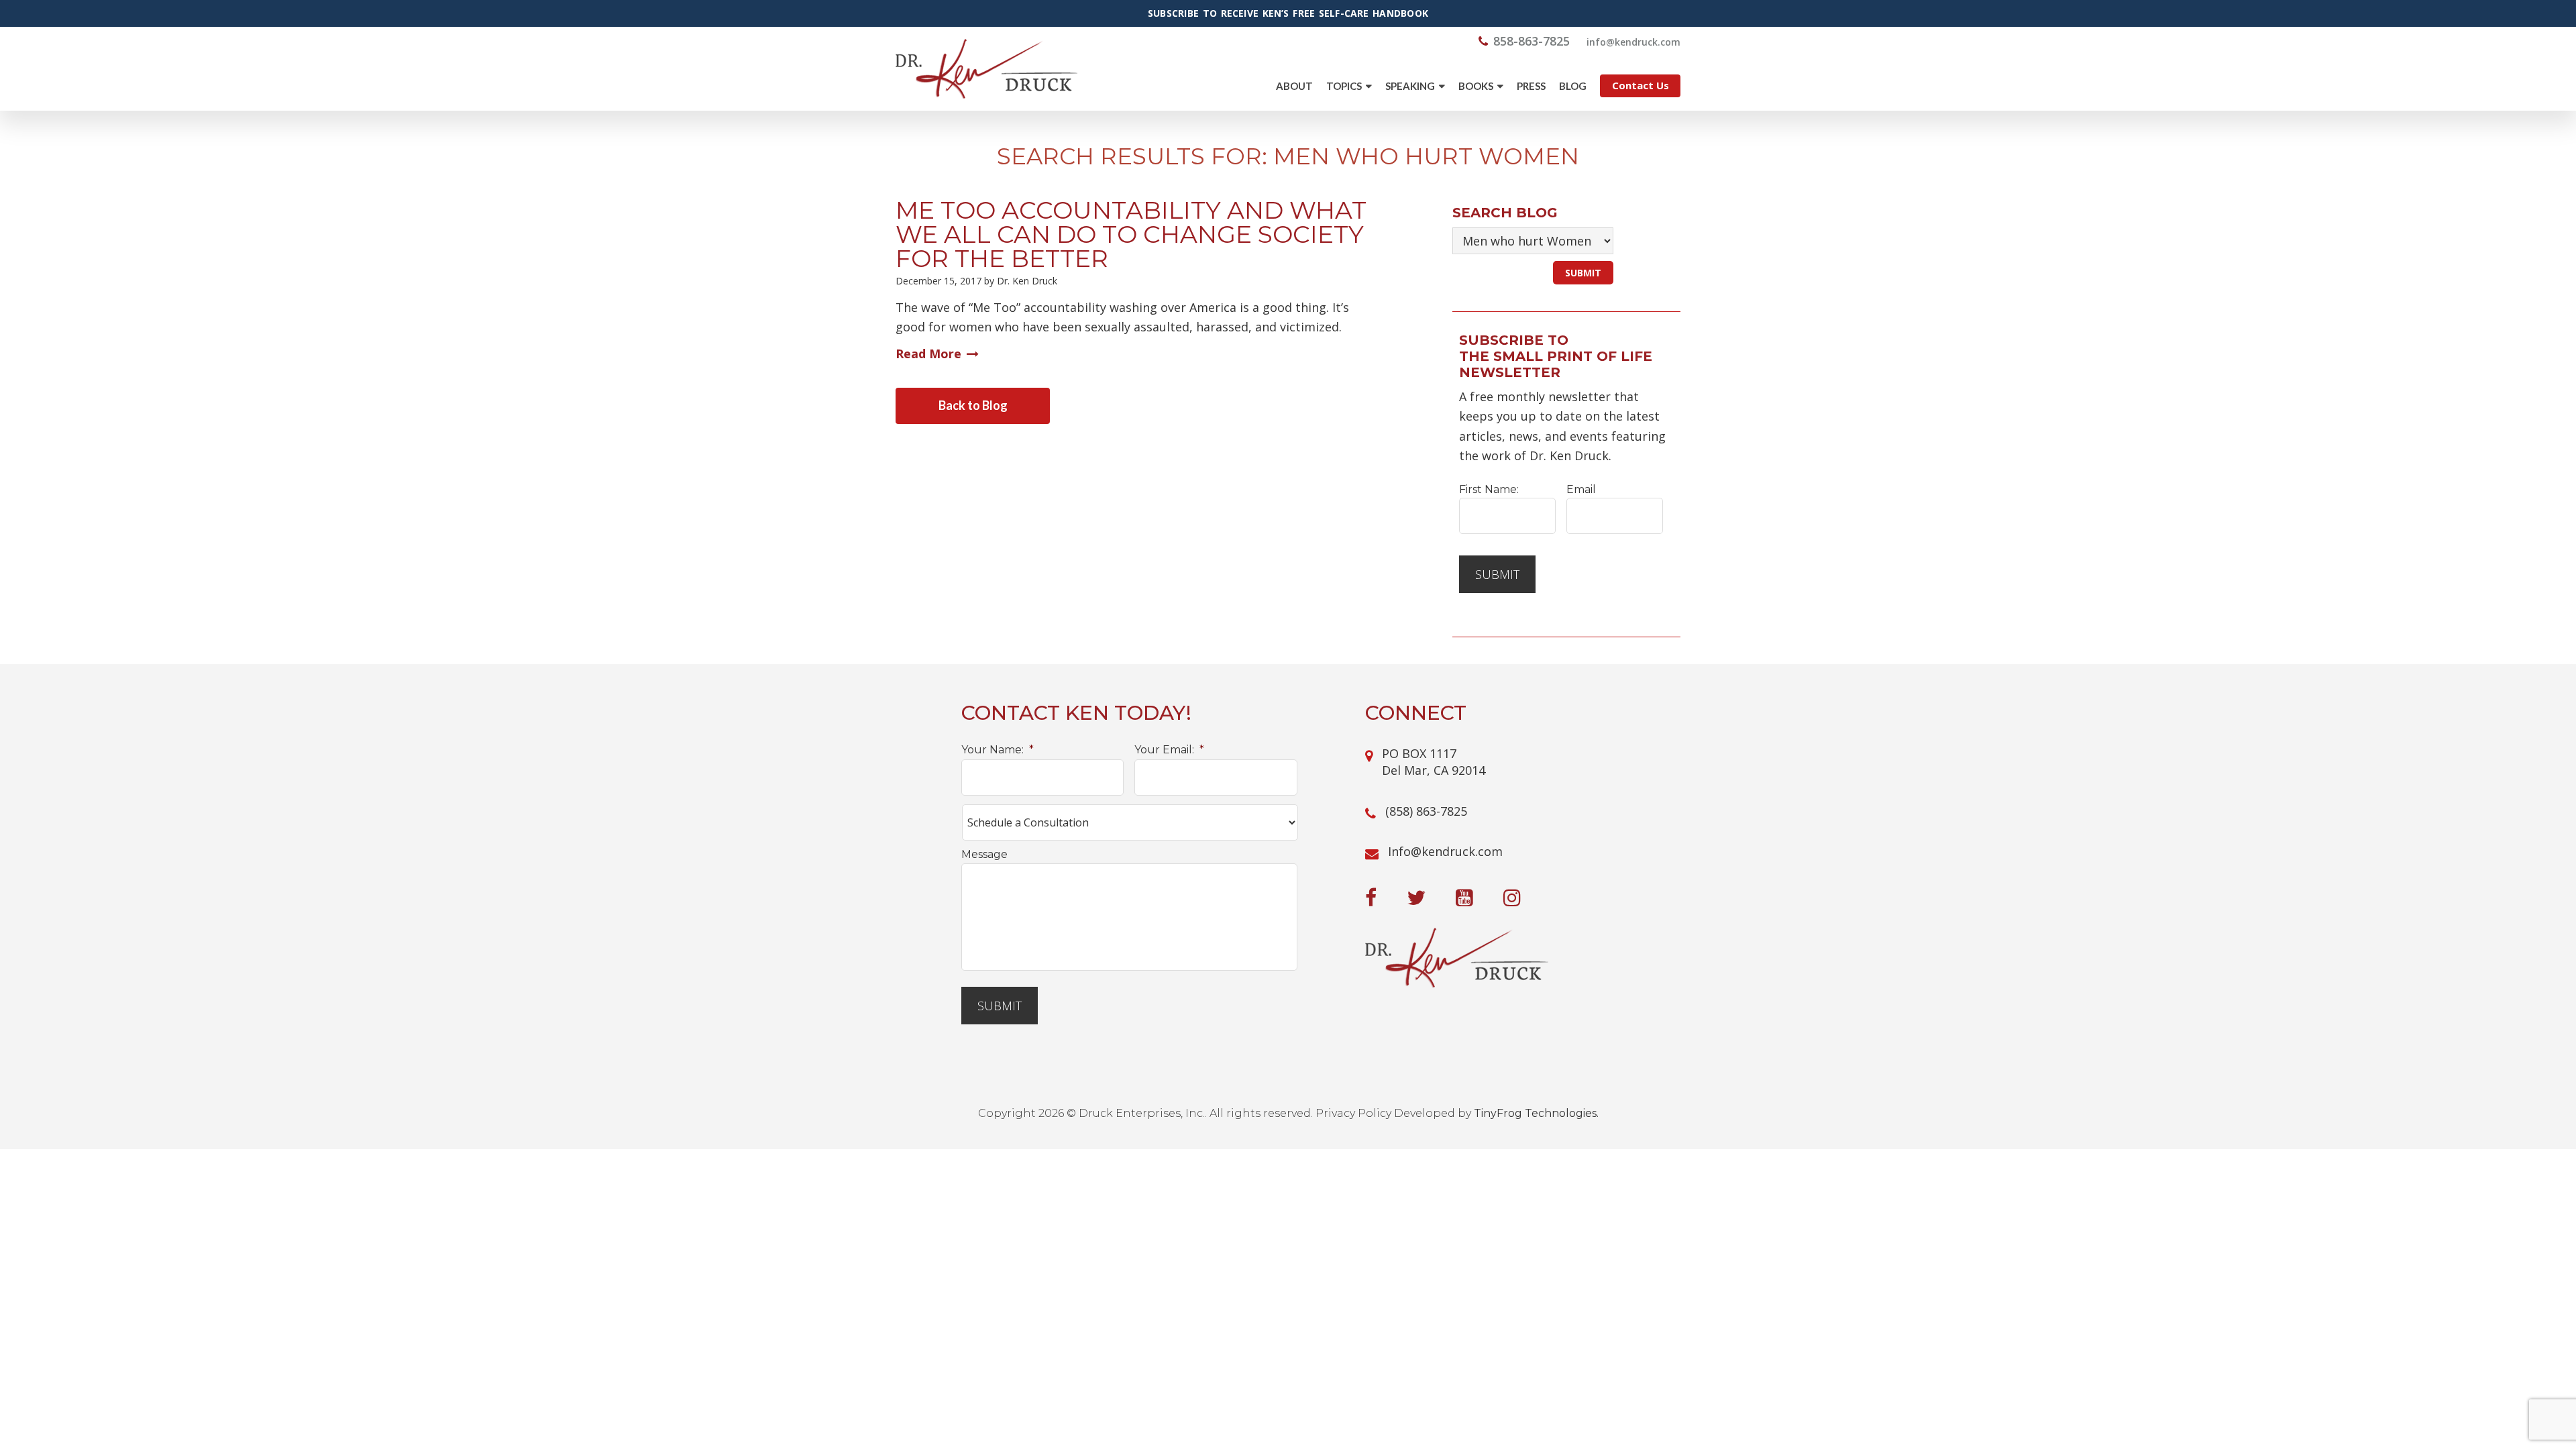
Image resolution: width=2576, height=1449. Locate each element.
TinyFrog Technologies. (1536, 1113)
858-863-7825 (1532, 41)
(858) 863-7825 (1426, 811)
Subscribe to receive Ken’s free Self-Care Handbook (1288, 13)
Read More (928, 354)
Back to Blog (973, 405)
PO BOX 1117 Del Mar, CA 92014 (1434, 762)
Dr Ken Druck (986, 69)
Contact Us (1641, 85)
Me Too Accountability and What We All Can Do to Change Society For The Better (1131, 234)
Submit (1497, 574)
